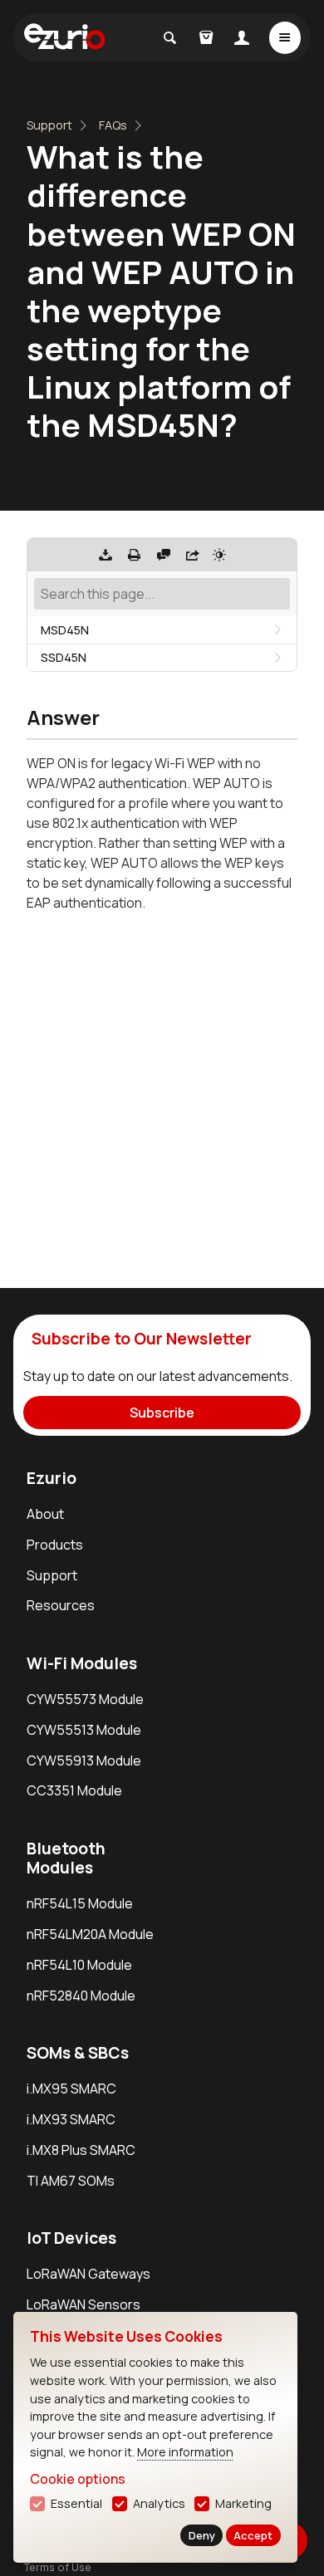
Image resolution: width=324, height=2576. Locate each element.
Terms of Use (58, 2567)
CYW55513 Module (84, 1730)
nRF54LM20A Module (90, 1934)
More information (185, 2452)
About (45, 1514)
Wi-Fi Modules (82, 1663)
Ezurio (52, 1478)
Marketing (243, 2503)
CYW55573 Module (85, 1699)
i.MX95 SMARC (71, 2089)
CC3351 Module (74, 1790)
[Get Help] (164, 555)
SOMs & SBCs (78, 2053)
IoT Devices (71, 2238)
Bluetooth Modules (66, 1858)
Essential (76, 2503)
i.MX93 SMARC (71, 2119)
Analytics (159, 2503)
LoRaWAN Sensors (83, 2304)
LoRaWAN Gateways (88, 2274)
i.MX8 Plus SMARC (81, 2150)
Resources (61, 1605)
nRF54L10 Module (79, 1965)
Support (49, 125)
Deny (202, 2535)
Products (55, 1545)
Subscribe (162, 1413)
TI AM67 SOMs (71, 2181)
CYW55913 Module (84, 1761)
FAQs (113, 125)
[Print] (135, 555)
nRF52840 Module (81, 1996)
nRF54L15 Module (80, 1903)
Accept (253, 2535)
